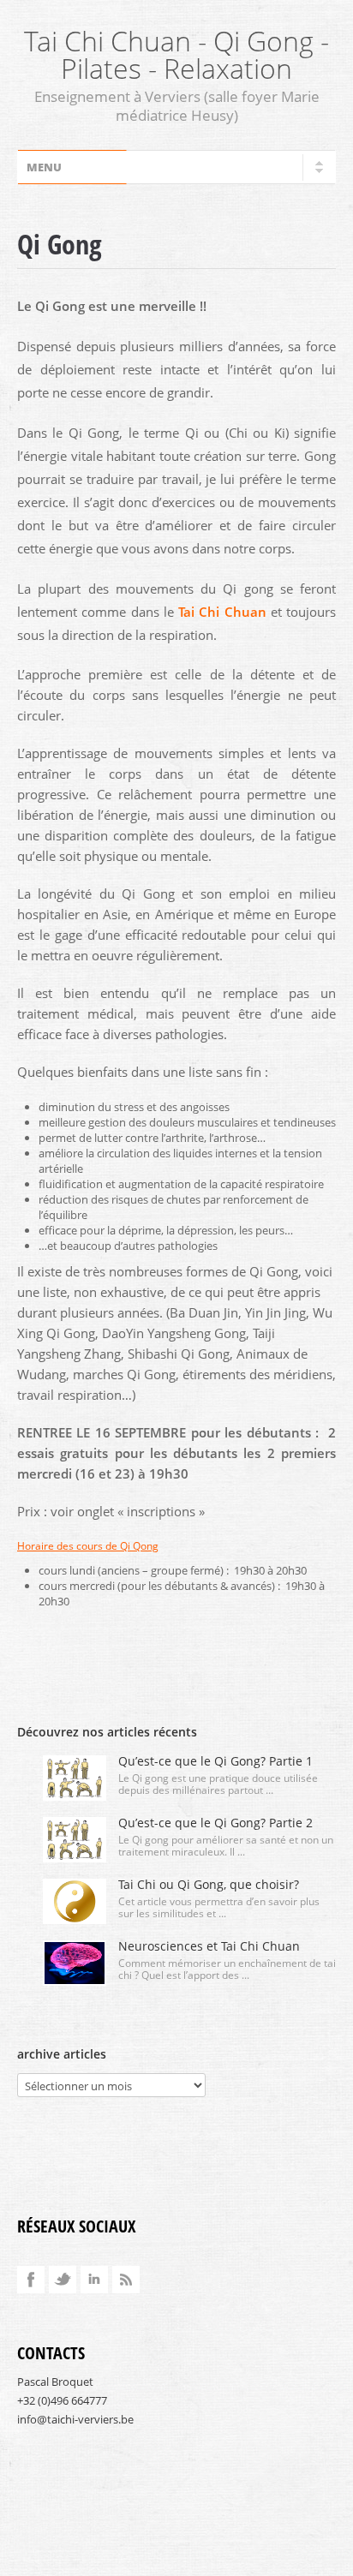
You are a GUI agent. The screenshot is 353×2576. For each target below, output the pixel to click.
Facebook (31, 2280)
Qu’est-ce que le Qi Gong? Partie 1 (215, 1761)
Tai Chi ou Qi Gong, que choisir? (209, 1884)
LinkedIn (94, 2280)
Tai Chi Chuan (222, 612)
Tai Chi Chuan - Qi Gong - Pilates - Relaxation (176, 54)
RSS (126, 2280)
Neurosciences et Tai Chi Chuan (209, 1946)
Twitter (63, 2280)
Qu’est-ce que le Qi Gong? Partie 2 (215, 1823)
